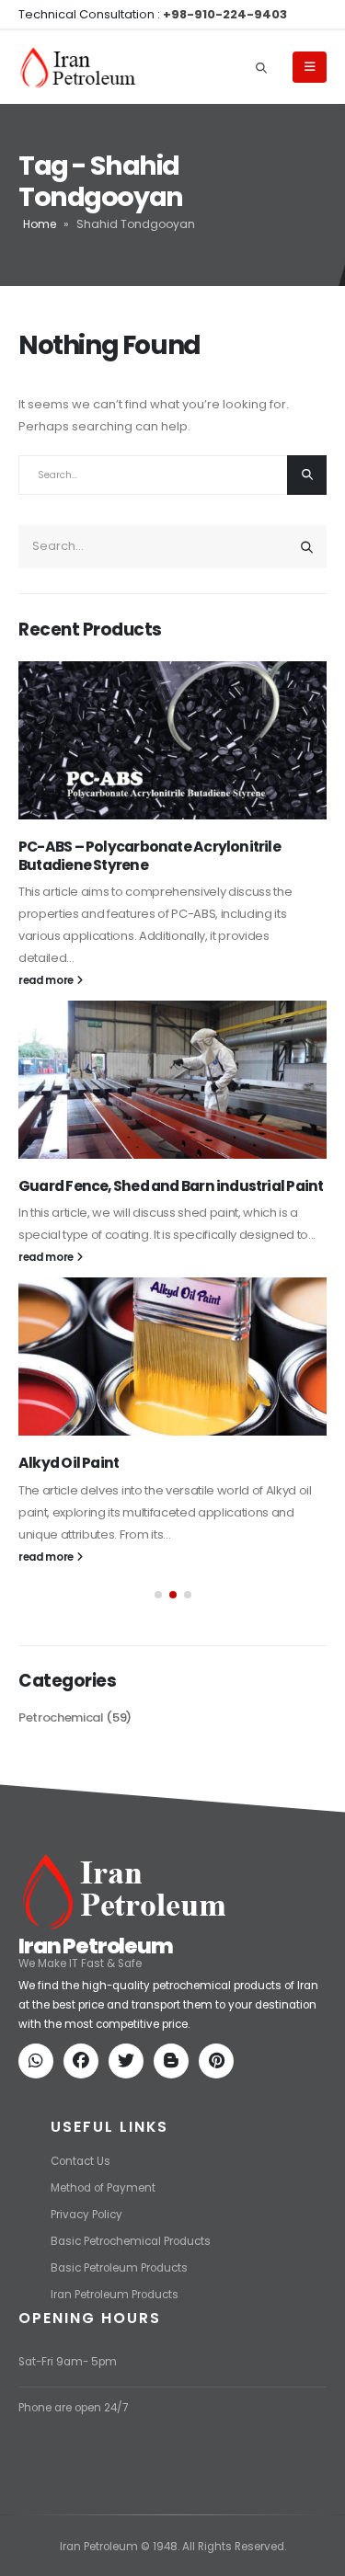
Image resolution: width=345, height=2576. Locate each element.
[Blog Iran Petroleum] (175, 2063)
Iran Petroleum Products (115, 2295)
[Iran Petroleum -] (78, 68)
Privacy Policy (86, 2215)
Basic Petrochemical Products (131, 2241)
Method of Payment (103, 2188)
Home (40, 224)
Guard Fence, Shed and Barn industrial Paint (171, 1186)
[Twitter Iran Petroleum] (130, 2063)
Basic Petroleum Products (119, 2268)
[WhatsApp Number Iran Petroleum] (40, 2063)
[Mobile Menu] (310, 67)
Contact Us (80, 2161)
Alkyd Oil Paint (69, 1463)
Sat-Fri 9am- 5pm (68, 2362)
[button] (158, 1595)
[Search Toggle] (261, 67)
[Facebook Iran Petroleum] (85, 2063)
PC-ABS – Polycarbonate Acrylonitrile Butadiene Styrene (149, 856)
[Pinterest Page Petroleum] (220, 2063)
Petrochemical (61, 1717)
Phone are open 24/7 (73, 2408)
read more (47, 980)
